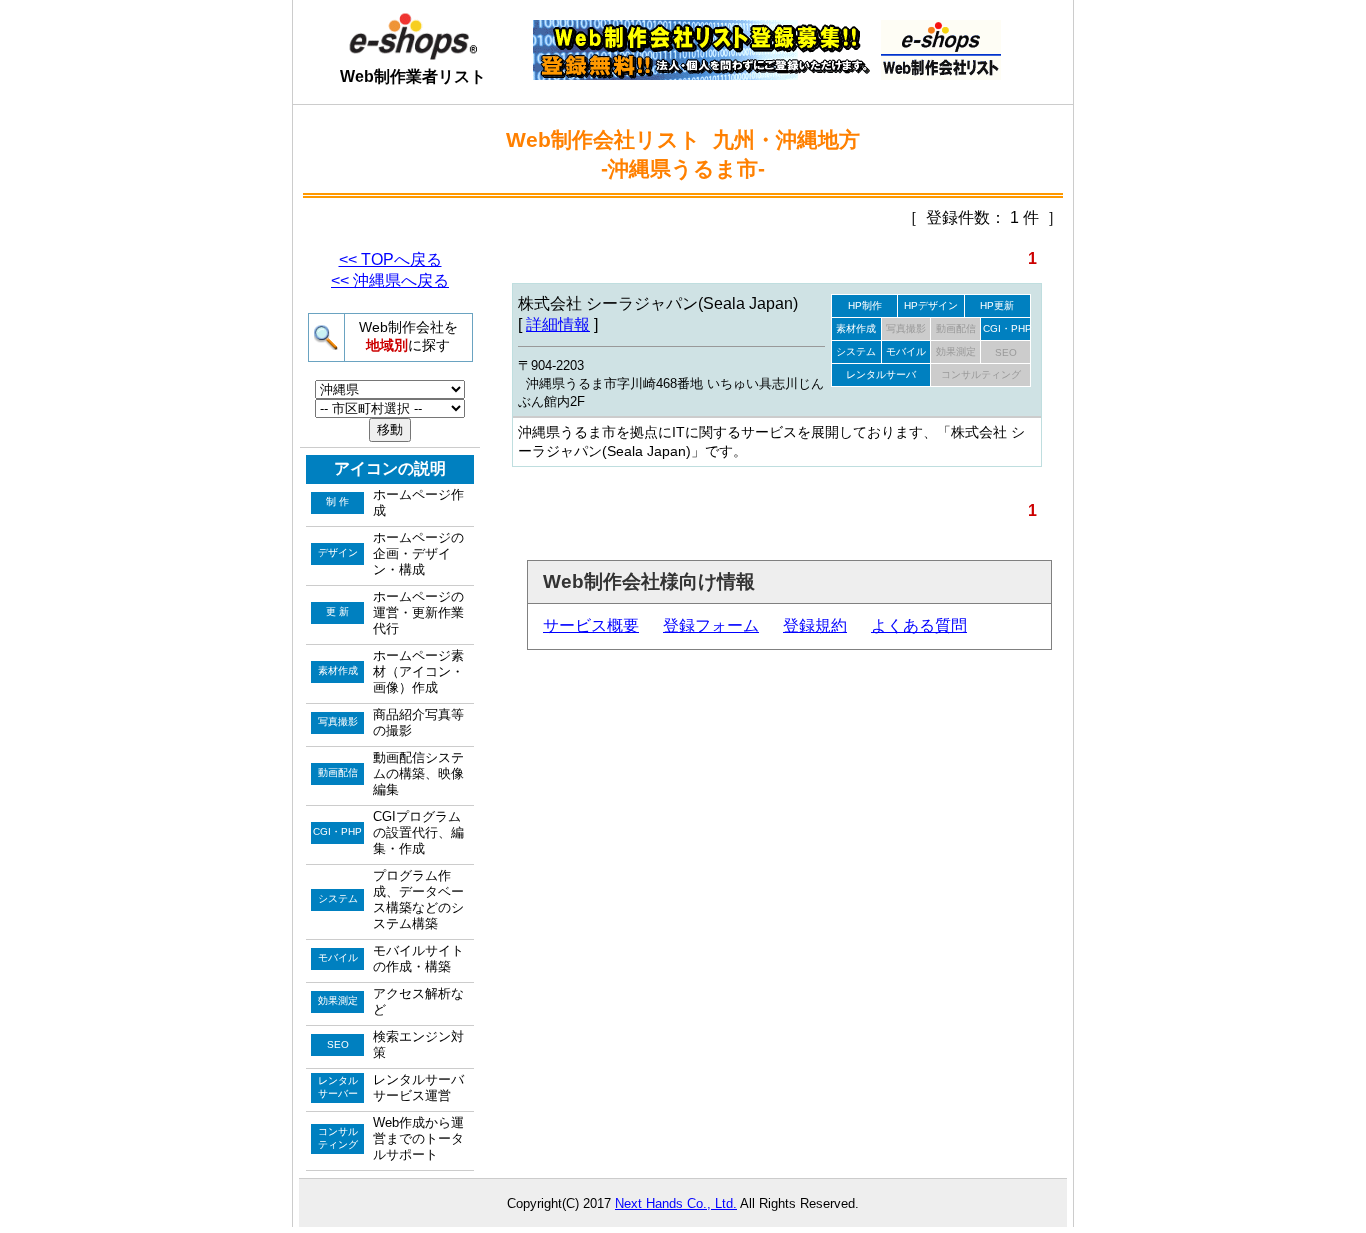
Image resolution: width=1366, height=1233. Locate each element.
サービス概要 (591, 625)
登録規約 (815, 625)
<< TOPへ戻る (390, 259)
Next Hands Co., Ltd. (676, 1203)
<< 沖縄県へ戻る (390, 280)
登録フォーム (711, 625)
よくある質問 (919, 625)
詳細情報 (558, 324)
